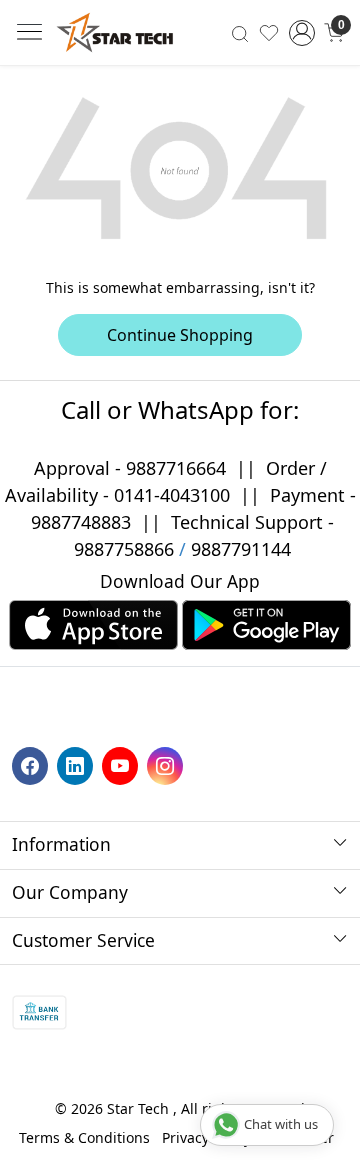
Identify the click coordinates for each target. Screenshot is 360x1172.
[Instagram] (167, 764)
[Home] (115, 32)
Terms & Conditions (84, 1137)
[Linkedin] (77, 764)
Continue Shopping (180, 335)
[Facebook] (32, 764)
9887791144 (241, 549)
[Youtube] (122, 764)
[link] (240, 32)
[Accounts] (302, 33)
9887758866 (124, 549)
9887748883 (81, 522)
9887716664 (176, 468)
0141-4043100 (172, 495)
